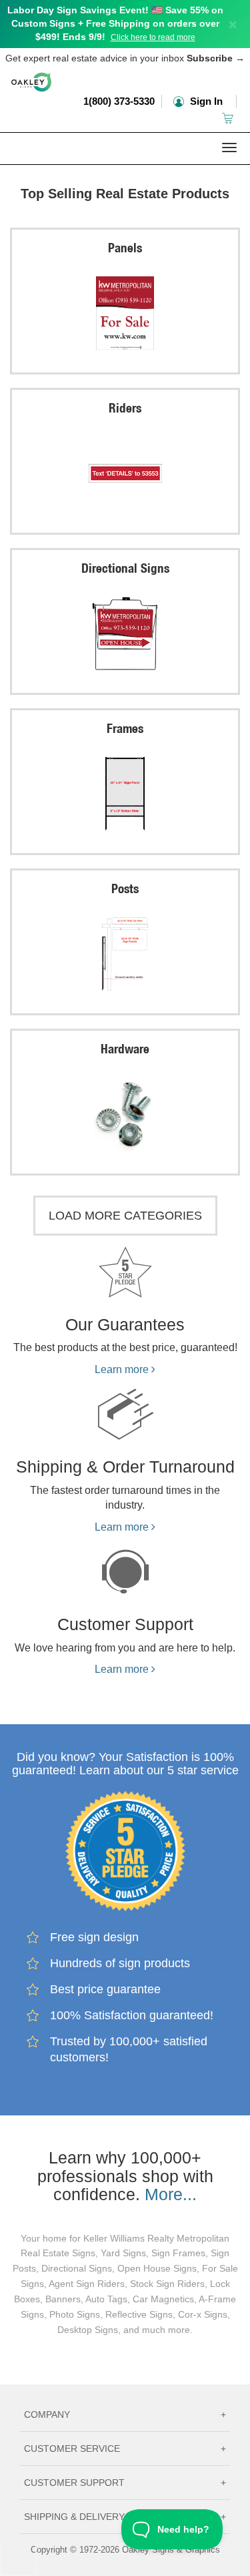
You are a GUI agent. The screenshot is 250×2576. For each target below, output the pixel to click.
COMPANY (125, 2414)
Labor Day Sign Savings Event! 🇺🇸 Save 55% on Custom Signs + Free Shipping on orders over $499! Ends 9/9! (115, 23)
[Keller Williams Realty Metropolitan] (125, 173)
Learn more (123, 1369)
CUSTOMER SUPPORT (125, 2483)
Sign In (205, 101)
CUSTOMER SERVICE (125, 2449)
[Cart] (229, 118)
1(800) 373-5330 (119, 101)
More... (171, 2194)
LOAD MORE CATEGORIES (125, 1216)
